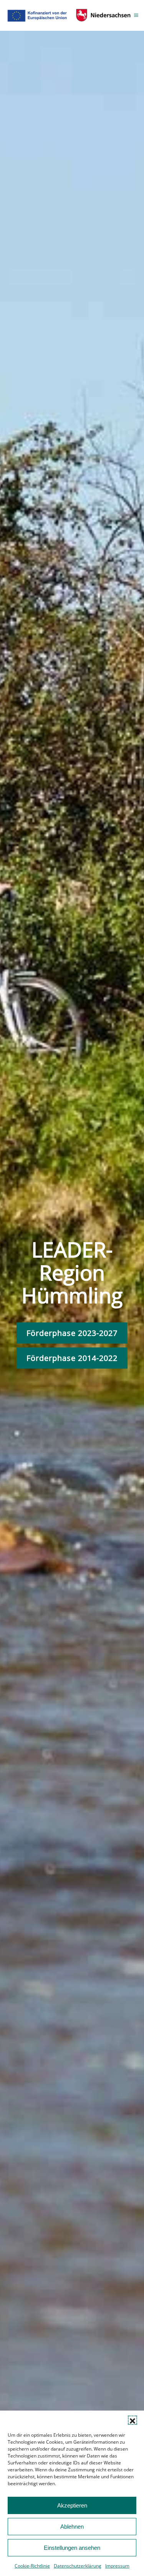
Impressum (117, 2566)
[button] (132, 2420)
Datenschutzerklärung (78, 2566)
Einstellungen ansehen (72, 2548)
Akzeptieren (72, 2505)
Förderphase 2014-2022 (72, 1358)
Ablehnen (72, 2527)
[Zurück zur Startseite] (70, 15)
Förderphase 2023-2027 (72, 1333)
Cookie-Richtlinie (32, 2566)
